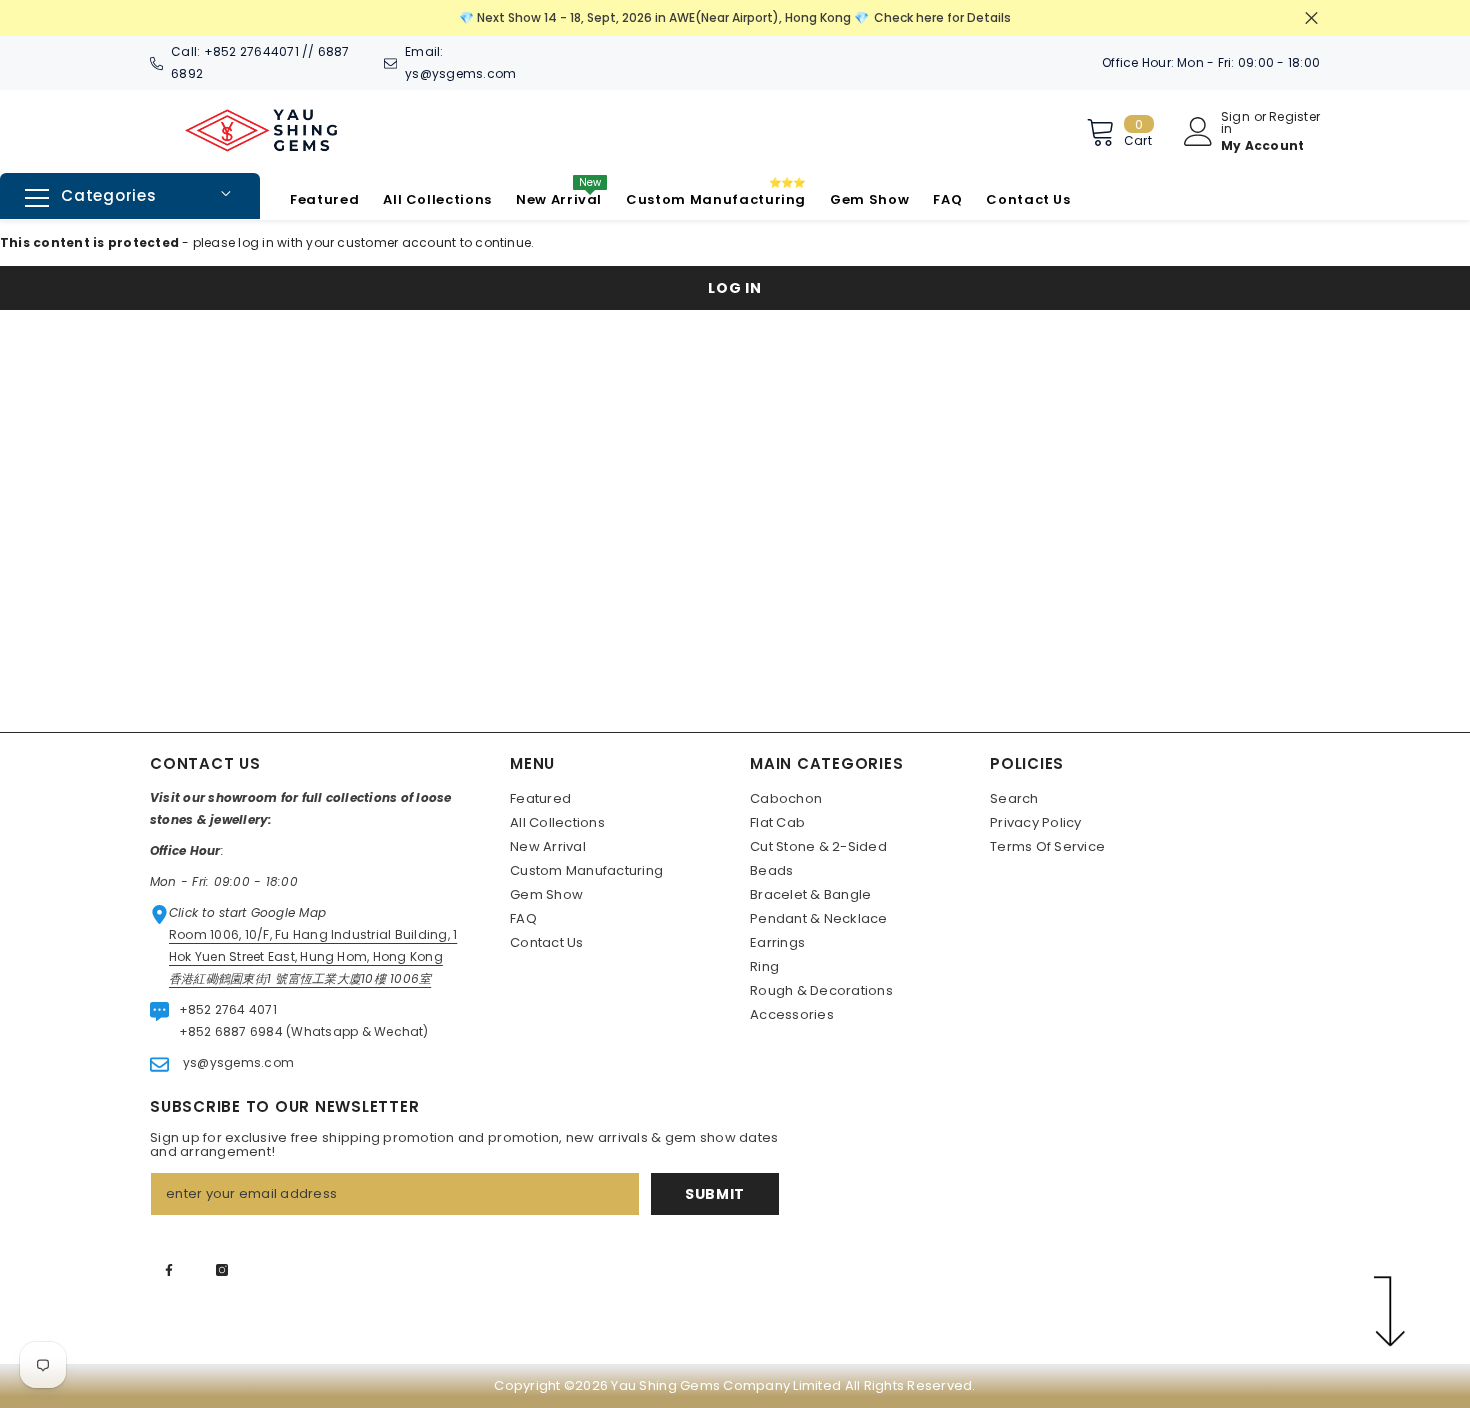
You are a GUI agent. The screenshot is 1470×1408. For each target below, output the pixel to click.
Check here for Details (942, 17)
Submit (715, 1194)
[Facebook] (169, 1270)
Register (1294, 118)
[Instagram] (222, 1270)
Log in (734, 288)
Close (1311, 18)
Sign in (1235, 123)
